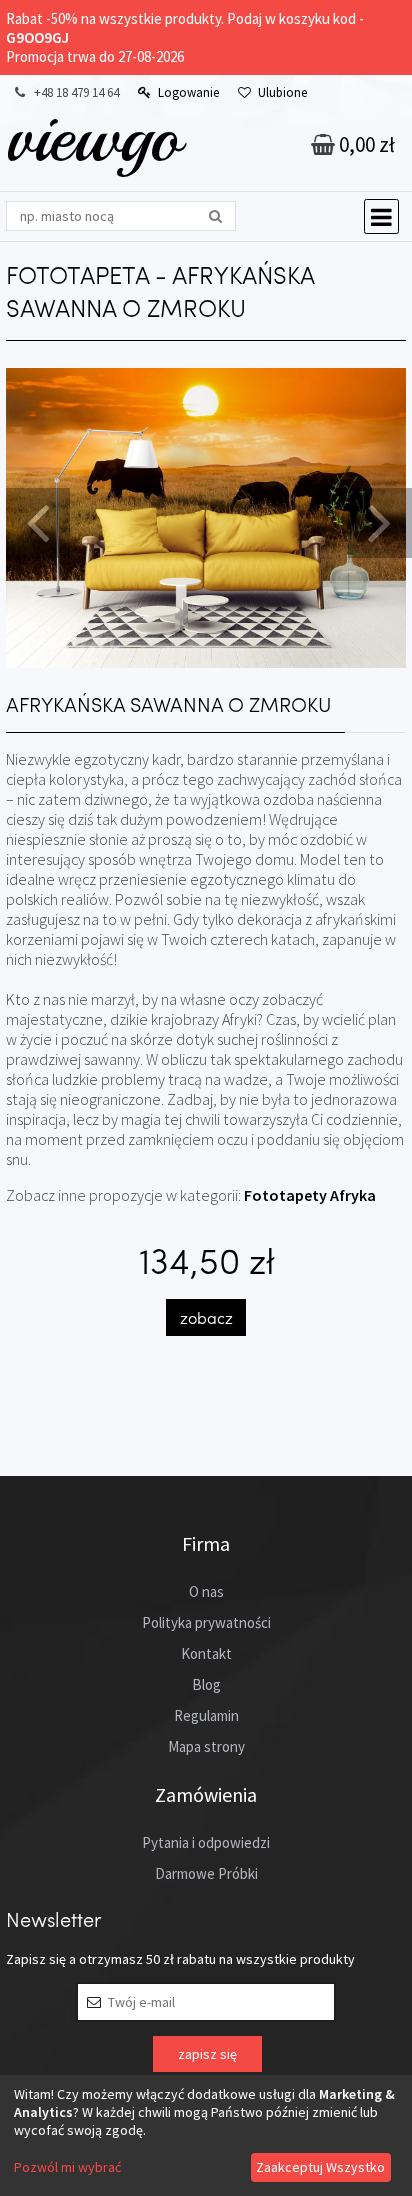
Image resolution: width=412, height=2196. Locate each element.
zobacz (206, 1317)
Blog (206, 1684)
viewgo (93, 137)
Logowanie (188, 92)
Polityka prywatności (206, 1622)
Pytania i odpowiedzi (206, 1842)
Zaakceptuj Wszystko (320, 2167)
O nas (206, 1591)
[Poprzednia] (35, 521)
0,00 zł (365, 144)
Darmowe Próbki (206, 1873)
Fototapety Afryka (310, 1195)
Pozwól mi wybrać (67, 2167)
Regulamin (206, 1715)
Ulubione (282, 92)
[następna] (377, 521)
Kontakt (206, 1653)
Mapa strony (206, 1746)
